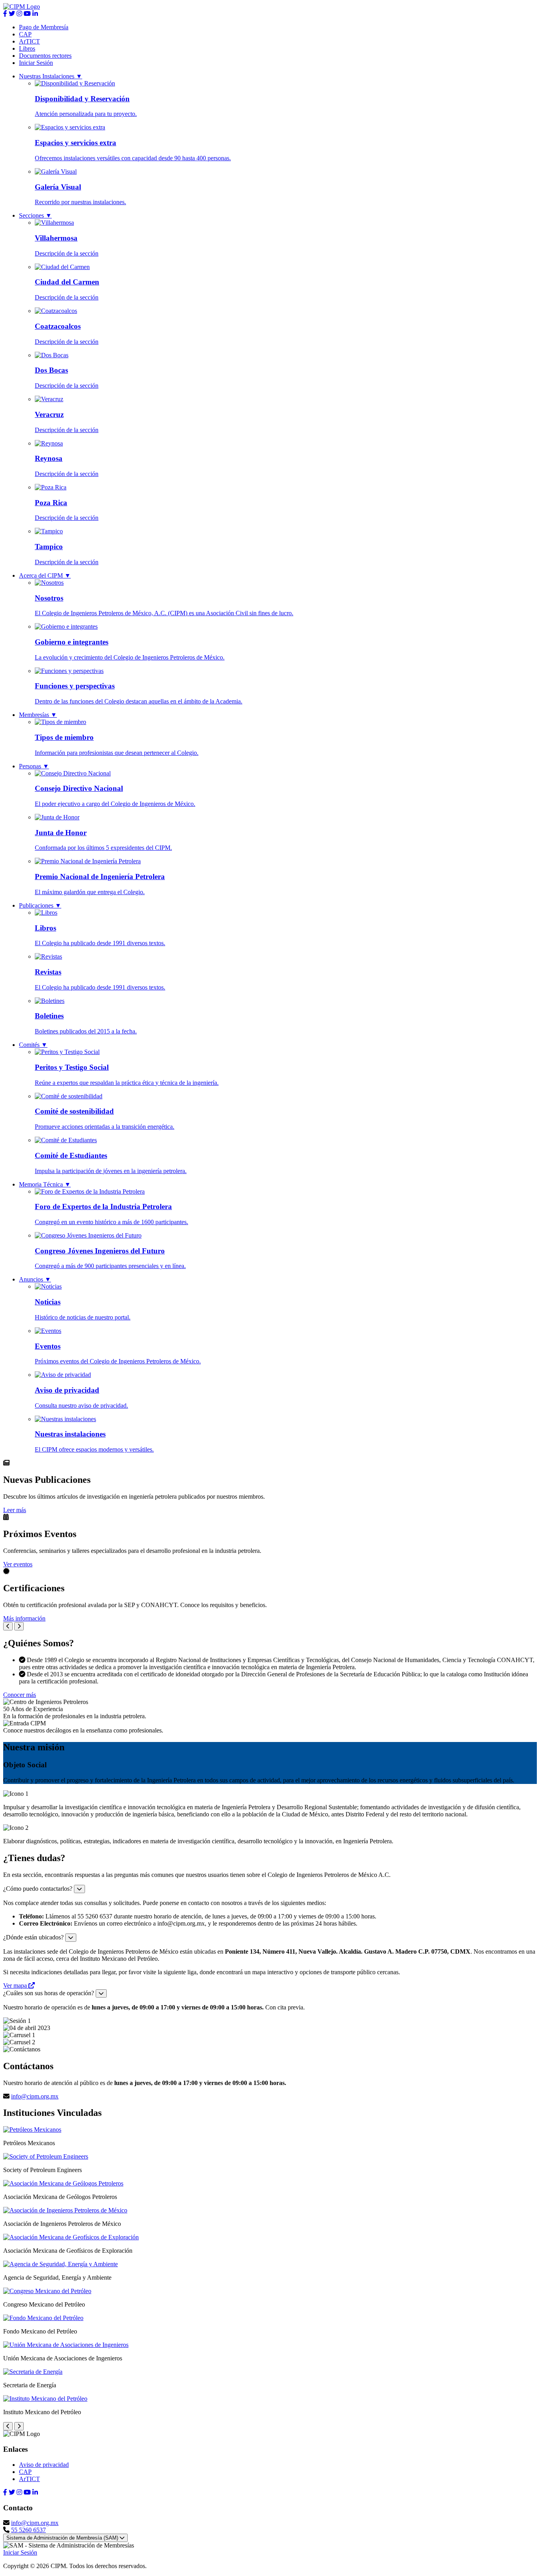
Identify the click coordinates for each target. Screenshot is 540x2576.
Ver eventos (18, 1564)
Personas (34, 766)
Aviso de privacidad (44, 2465)
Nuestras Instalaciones (51, 76)
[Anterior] (8, 1626)
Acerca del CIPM (45, 575)
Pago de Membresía (44, 27)
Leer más (15, 1510)
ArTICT (29, 41)
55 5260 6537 (28, 2530)
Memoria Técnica (45, 1184)
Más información (24, 1618)
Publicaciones (40, 905)
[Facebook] (5, 14)
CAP (25, 34)
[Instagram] (19, 14)
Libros (27, 48)
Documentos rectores (45, 56)
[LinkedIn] (35, 14)
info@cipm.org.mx (35, 2096)
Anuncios (35, 1279)
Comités (33, 1045)
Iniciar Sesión (36, 63)
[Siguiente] (19, 1626)
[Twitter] (12, 14)
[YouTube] (27, 14)
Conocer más (20, 1695)
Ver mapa (16, 1986)
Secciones (35, 215)
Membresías (38, 715)
